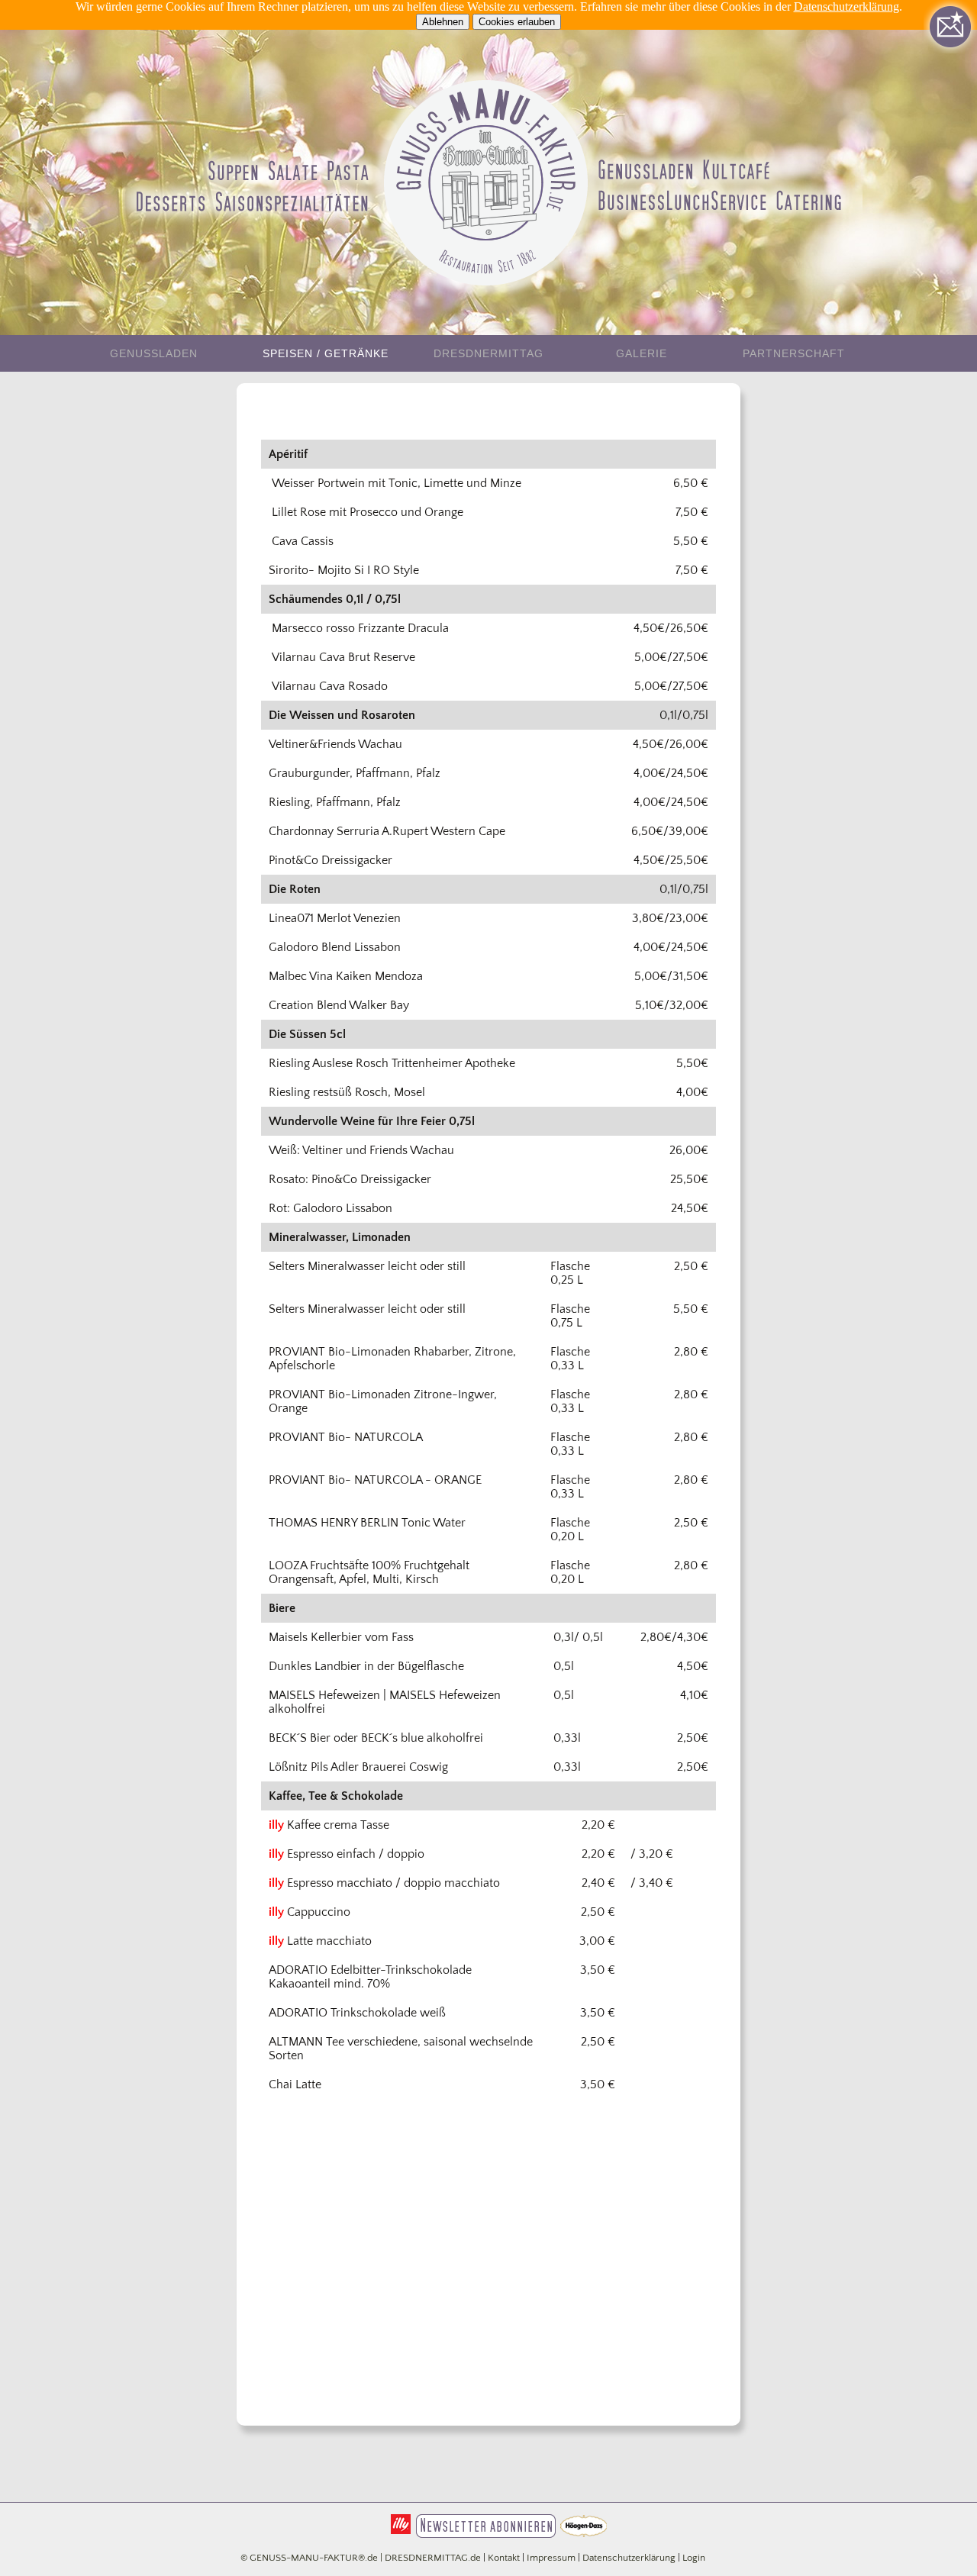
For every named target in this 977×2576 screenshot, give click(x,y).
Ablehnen (443, 22)
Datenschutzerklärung (846, 6)
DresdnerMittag (488, 353)
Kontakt (504, 2558)
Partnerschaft (794, 353)
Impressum (551, 2558)
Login (694, 2558)
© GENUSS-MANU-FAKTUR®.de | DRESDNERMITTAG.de (361, 2558)
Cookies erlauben (517, 22)
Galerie (642, 353)
